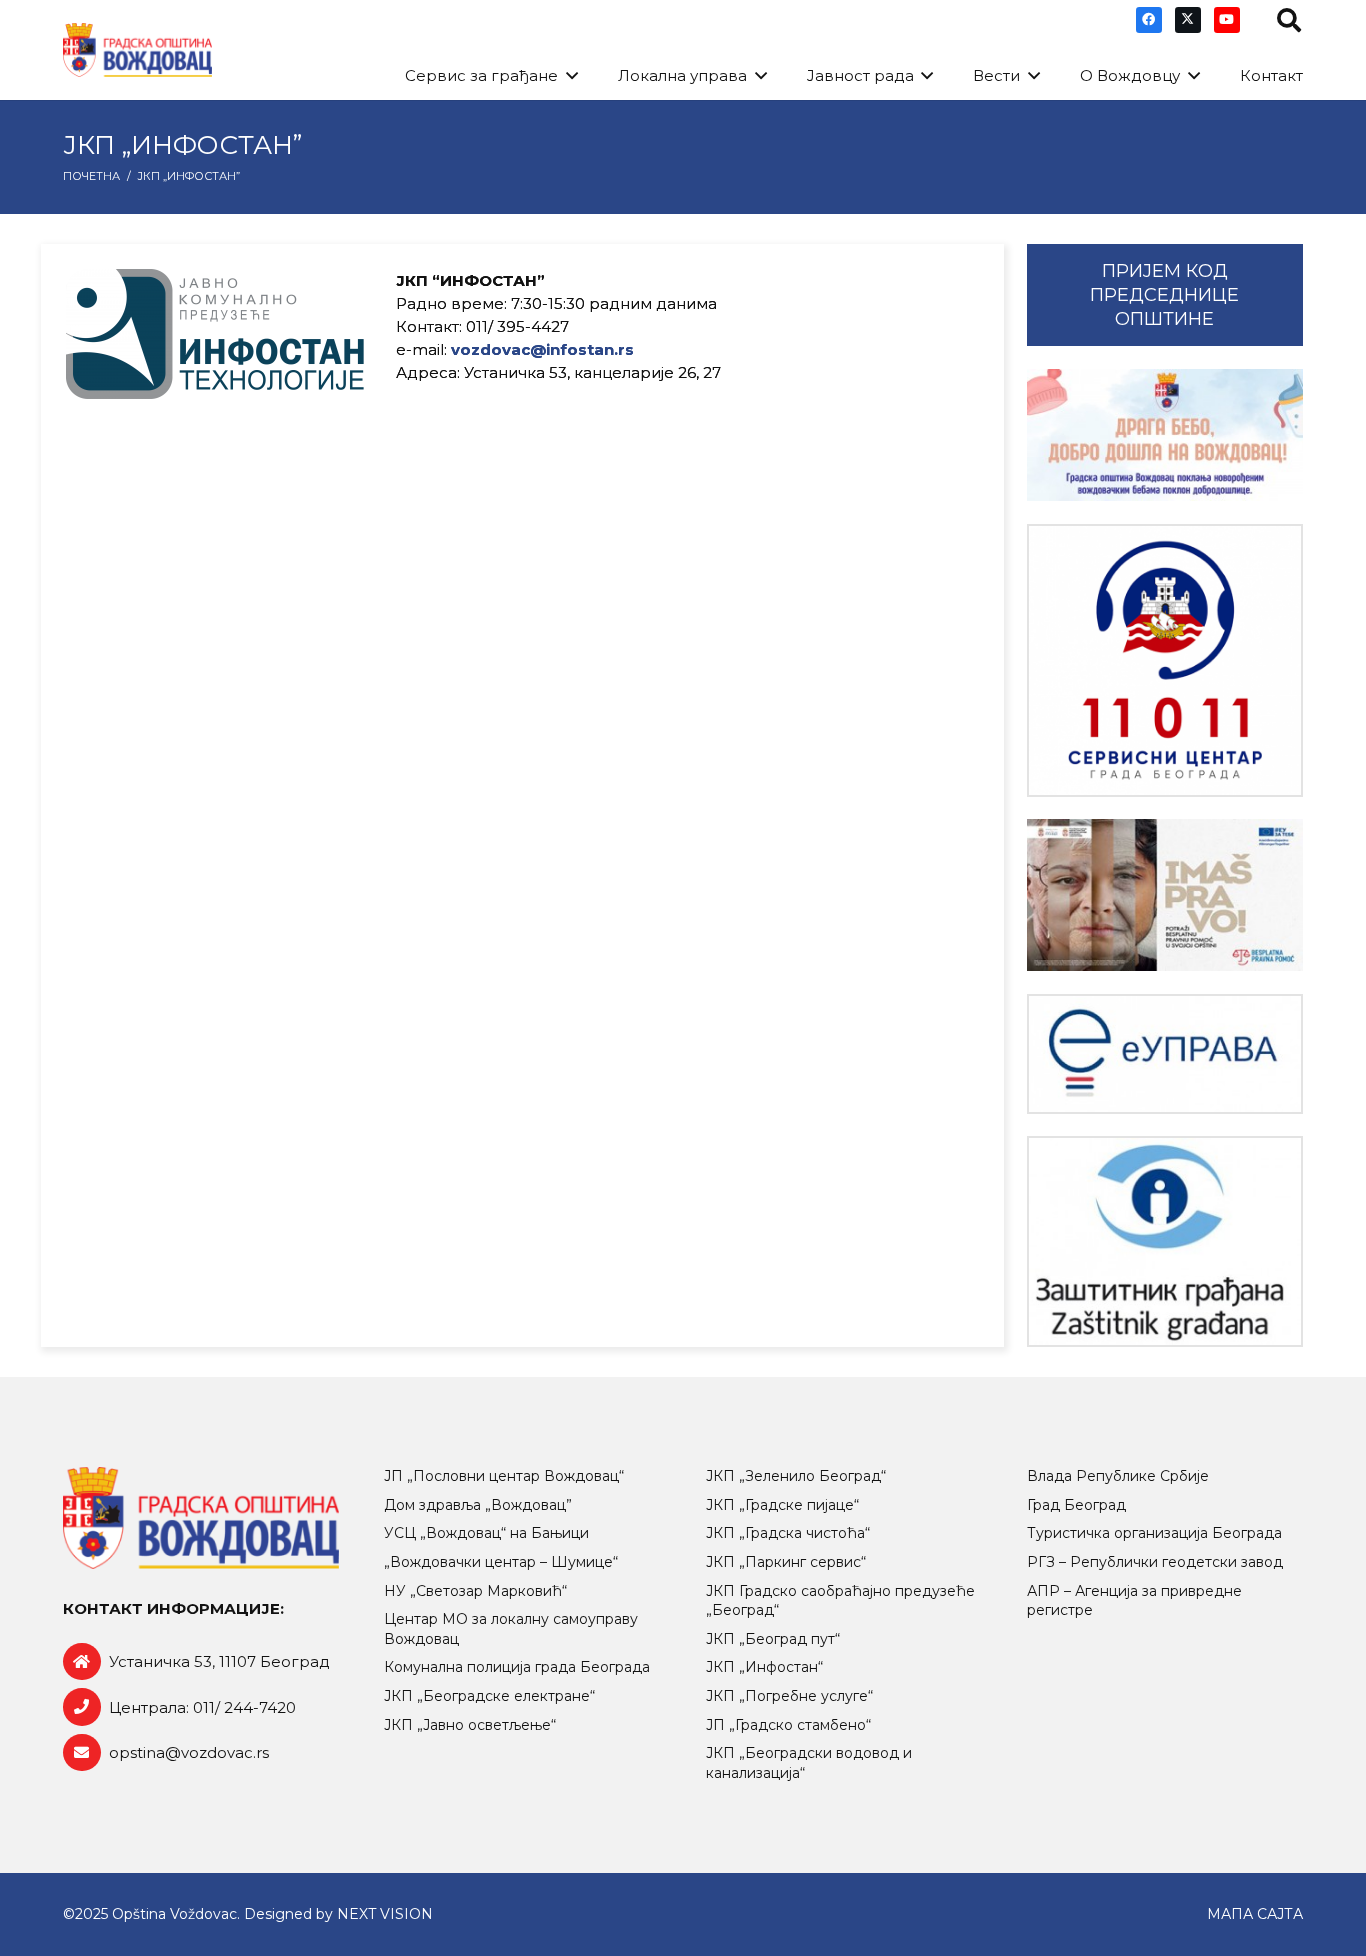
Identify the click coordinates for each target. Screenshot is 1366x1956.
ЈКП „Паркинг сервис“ (786, 1562)
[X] (1188, 20)
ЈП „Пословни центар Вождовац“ (504, 1476)
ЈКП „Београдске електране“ (489, 1696)
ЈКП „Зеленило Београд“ (796, 1476)
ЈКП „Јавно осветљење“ (470, 1725)
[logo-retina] (137, 50)
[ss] (1165, 660)
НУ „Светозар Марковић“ (475, 1591)
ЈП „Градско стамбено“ (788, 1725)
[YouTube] (1227, 20)
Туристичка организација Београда (1154, 1533)
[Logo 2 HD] (1165, 1241)
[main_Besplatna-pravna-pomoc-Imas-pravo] (1165, 895)
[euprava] (1165, 1054)
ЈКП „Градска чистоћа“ (788, 1533)
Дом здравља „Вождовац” (478, 1505)
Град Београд (1076, 1505)
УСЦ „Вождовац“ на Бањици (486, 1533)
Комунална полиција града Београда (517, 1667)
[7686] (1165, 435)
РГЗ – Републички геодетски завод (1155, 1562)
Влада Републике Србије (1118, 1476)
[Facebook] (1149, 20)
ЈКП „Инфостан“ (764, 1667)
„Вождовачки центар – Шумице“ (501, 1562)
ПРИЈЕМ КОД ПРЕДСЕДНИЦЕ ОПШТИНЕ (1164, 295)
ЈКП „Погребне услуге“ (789, 1696)
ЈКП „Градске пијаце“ (782, 1505)
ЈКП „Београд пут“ (773, 1639)
